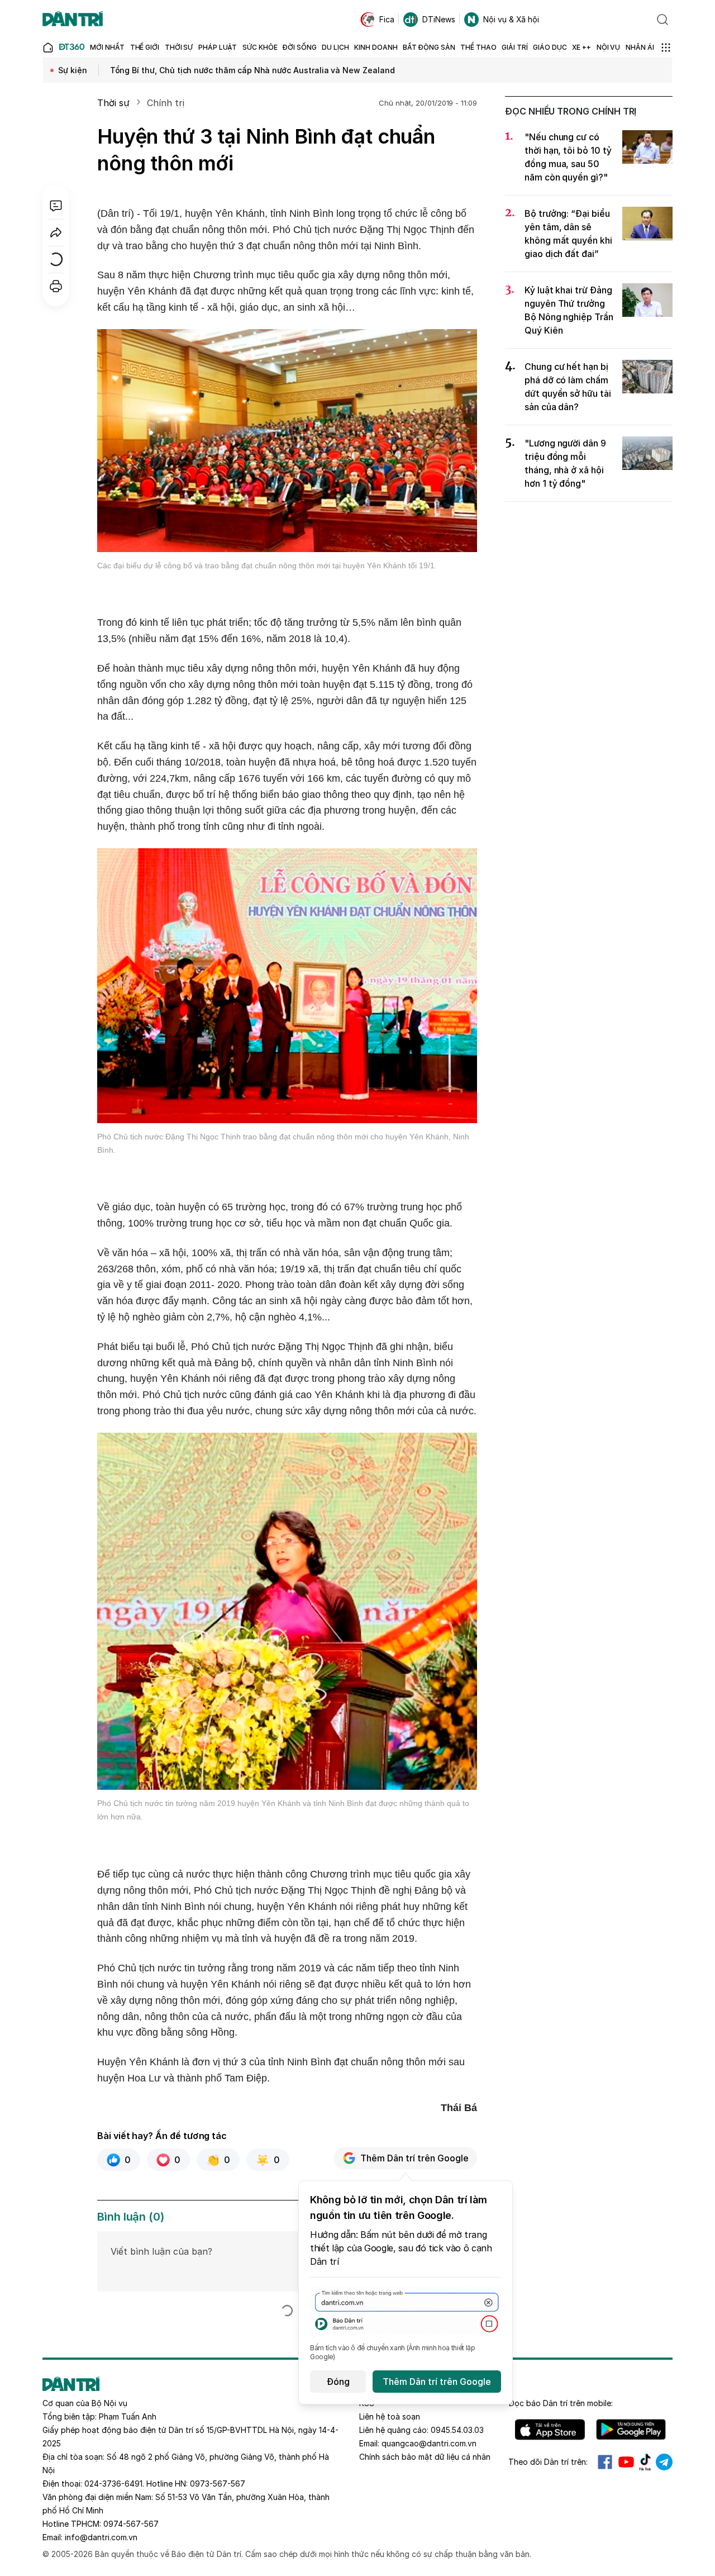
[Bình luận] (56, 206)
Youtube (626, 2462)
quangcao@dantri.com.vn (429, 2443)
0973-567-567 (218, 2484)
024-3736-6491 (113, 2484)
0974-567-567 (131, 2524)
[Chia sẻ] (56, 232)
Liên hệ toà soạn (390, 2416)
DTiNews (439, 19)
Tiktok (645, 2462)
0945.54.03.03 (457, 2430)
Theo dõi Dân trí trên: (548, 2462)
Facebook (605, 2462)
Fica (387, 19)
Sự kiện (73, 70)
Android (631, 2430)
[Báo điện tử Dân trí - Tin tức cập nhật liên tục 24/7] (73, 20)
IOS (550, 2430)
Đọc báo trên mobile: (561, 2403)
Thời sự (113, 103)
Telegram (664, 2462)
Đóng (338, 2382)
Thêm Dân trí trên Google (414, 2158)
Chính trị (165, 103)
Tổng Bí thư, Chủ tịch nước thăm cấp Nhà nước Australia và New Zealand (252, 70)
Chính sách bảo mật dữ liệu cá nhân (425, 2457)
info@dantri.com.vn (101, 2537)
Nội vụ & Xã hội (511, 19)
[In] (56, 286)
